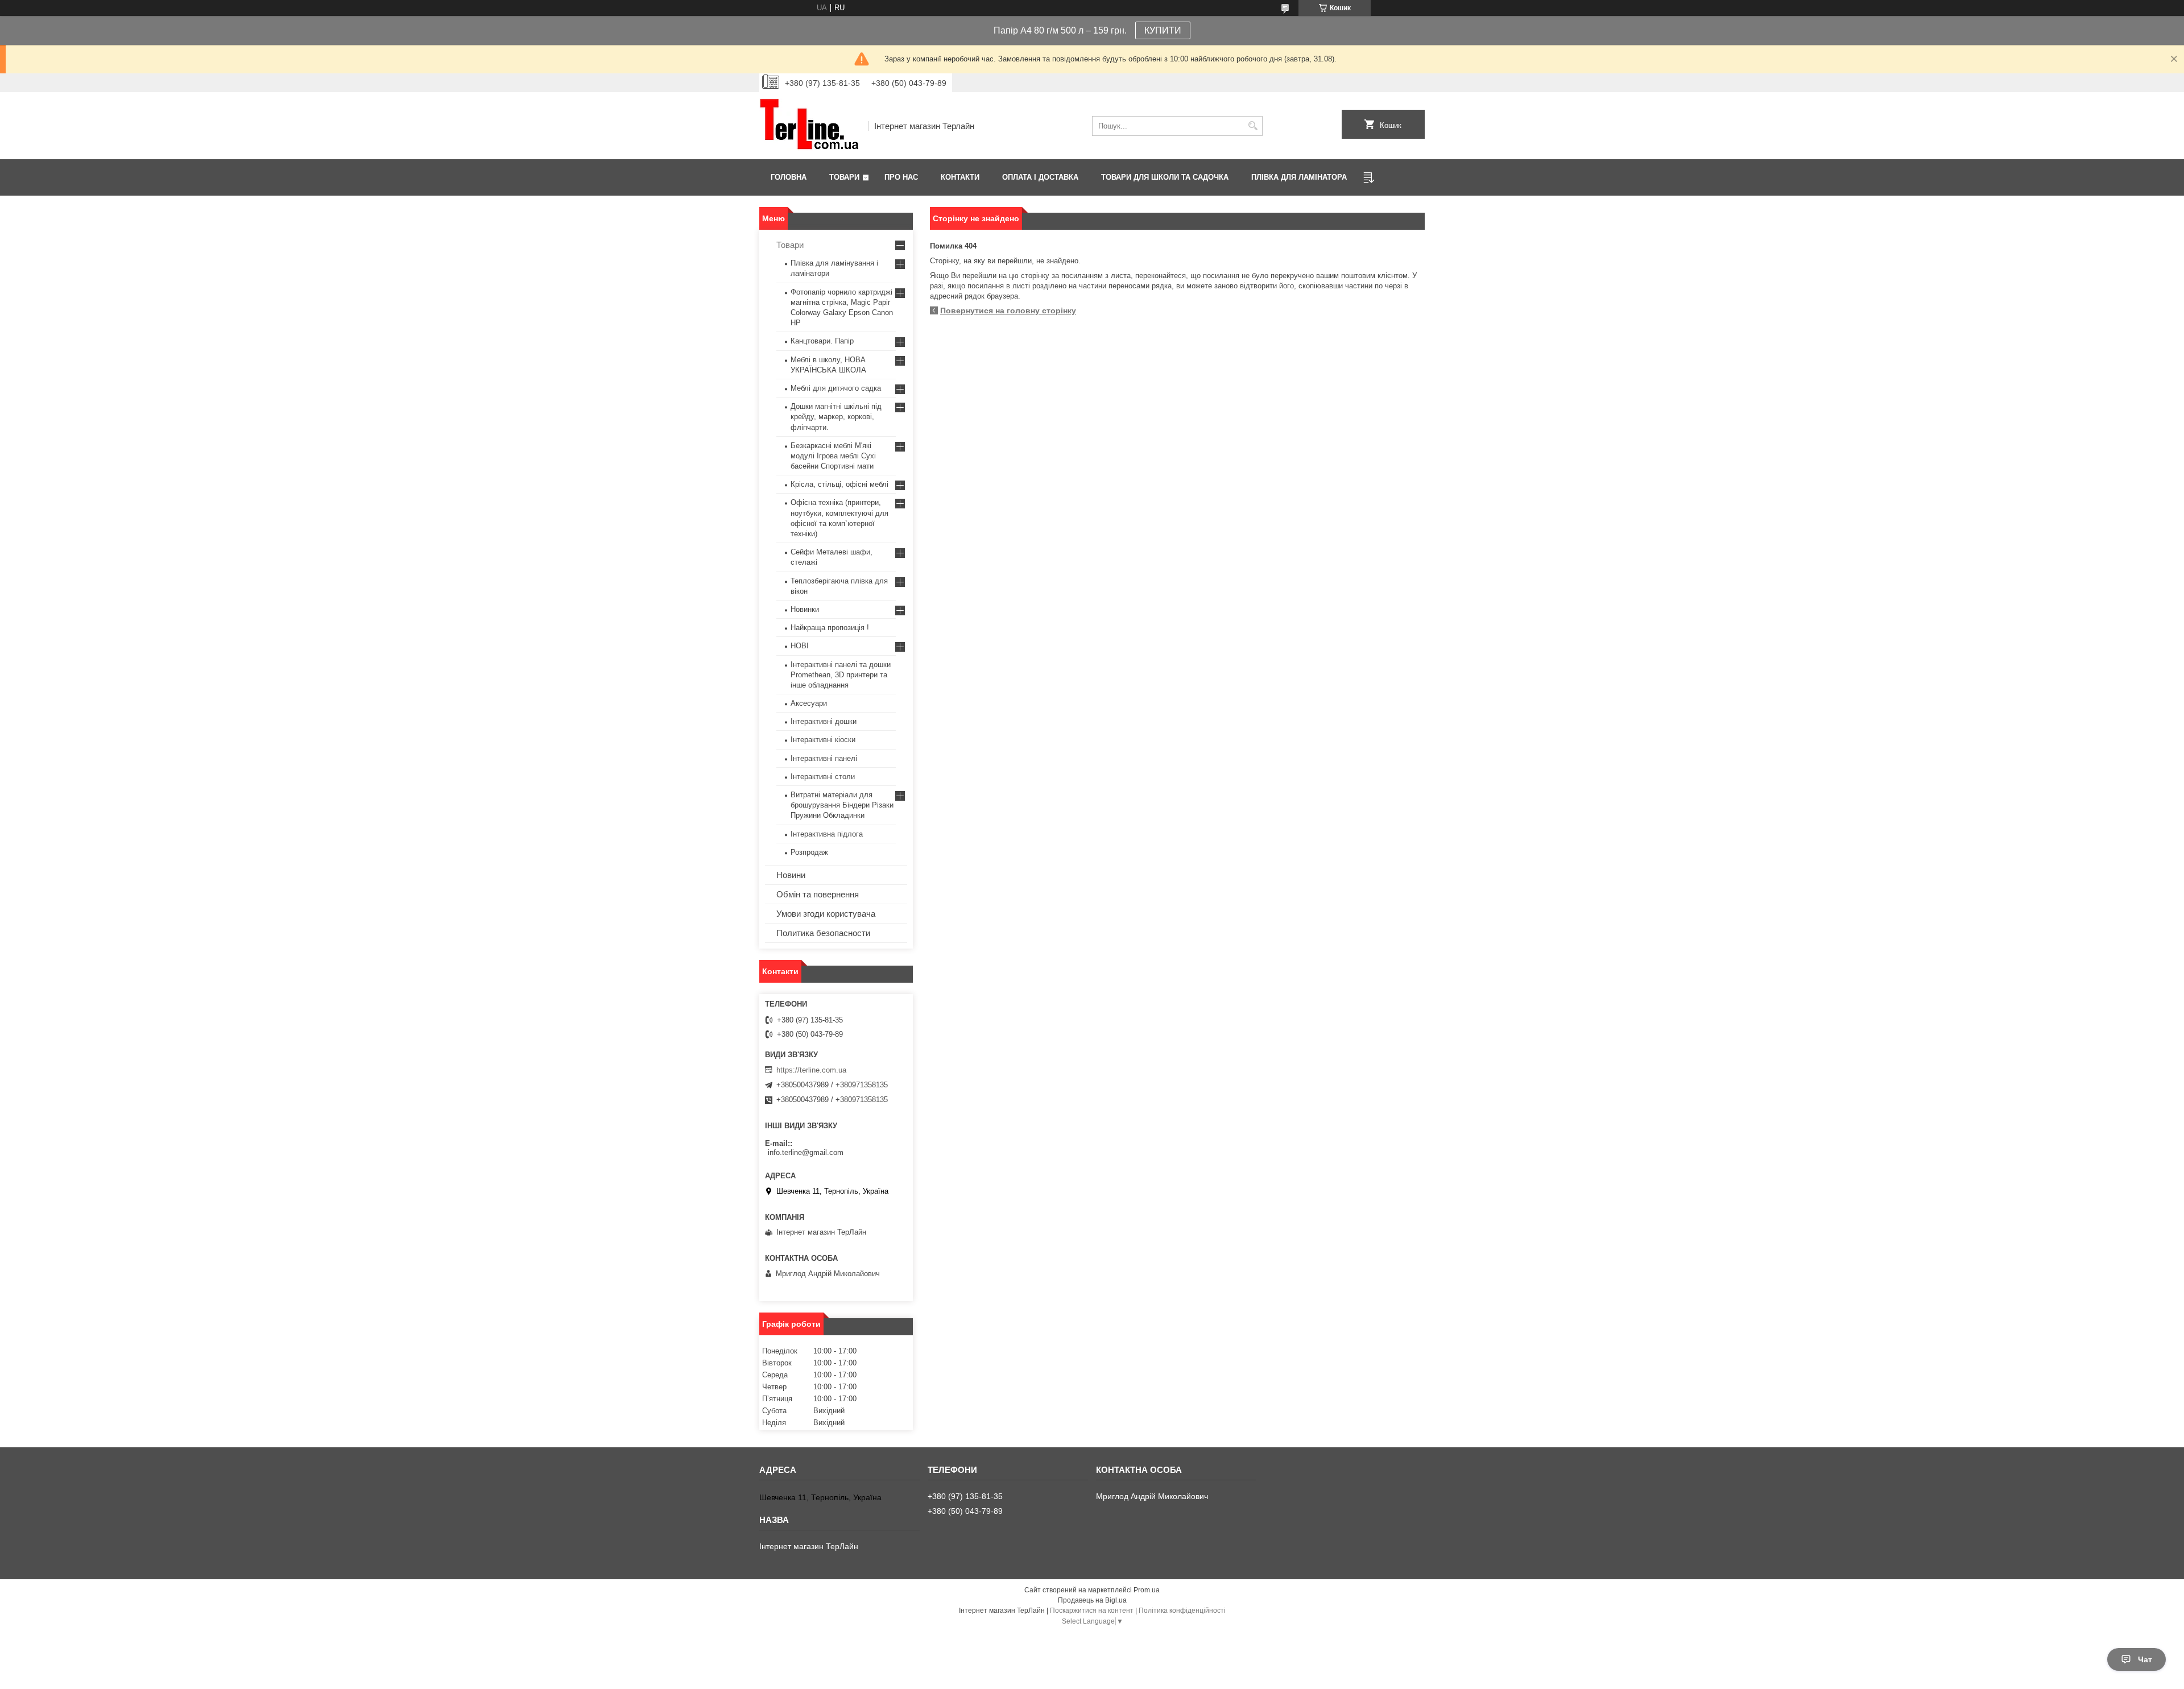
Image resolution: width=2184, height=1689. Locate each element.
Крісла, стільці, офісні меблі (839, 484)
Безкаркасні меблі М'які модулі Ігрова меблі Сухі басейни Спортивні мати (833, 456)
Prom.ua (1147, 1590)
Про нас (901, 177)
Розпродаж (809, 852)
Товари (844, 177)
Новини (791, 875)
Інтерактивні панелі (824, 758)
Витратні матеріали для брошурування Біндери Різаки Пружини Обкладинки (842, 805)
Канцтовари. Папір (822, 341)
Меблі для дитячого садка (836, 388)
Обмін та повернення (818, 894)
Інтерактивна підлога (827, 834)
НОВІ (800, 646)
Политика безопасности (823, 933)
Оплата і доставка (1040, 177)
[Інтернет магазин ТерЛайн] (810, 126)
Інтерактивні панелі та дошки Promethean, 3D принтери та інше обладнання (841, 675)
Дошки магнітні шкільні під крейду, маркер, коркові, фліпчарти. (836, 417)
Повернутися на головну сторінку (1008, 311)
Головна (789, 177)
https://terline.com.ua (811, 1070)
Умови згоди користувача (826, 914)
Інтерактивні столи (823, 777)
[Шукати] (1253, 126)
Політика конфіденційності (1182, 1611)
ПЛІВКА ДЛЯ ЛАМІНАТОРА (1299, 177)
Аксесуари (809, 703)
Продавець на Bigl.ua (1092, 1600)
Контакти (960, 177)
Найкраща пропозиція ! (830, 628)
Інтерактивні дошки (824, 721)
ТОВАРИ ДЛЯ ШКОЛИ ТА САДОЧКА (1165, 177)
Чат (2145, 1659)
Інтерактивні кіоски (823, 740)
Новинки (805, 609)
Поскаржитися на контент (1092, 1611)
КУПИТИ (1163, 30)
